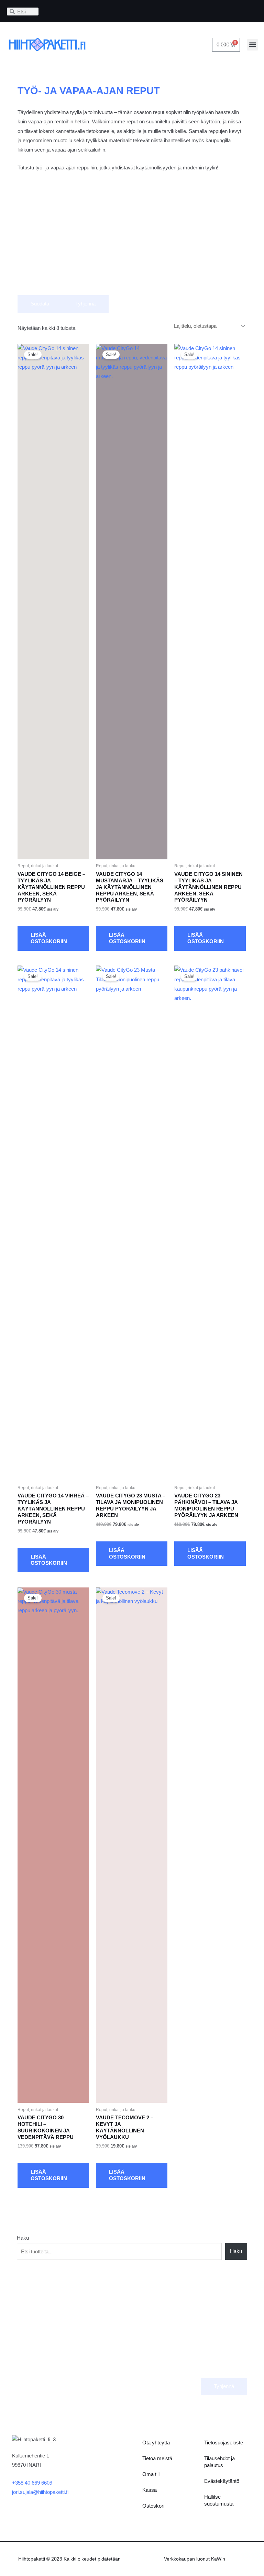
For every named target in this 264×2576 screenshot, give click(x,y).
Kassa (150, 2490)
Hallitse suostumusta (219, 2500)
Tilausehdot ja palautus (219, 2462)
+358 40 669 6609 (32, 2483)
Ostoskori (153, 2506)
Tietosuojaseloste (224, 2443)
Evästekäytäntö (222, 2481)
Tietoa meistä (157, 2458)
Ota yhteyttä (156, 2443)
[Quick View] (29, 918)
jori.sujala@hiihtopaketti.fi (40, 2492)
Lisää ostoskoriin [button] (49, 938)
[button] (252, 45)
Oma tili (151, 2474)
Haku (23, 2238)
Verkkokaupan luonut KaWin (195, 2559)
